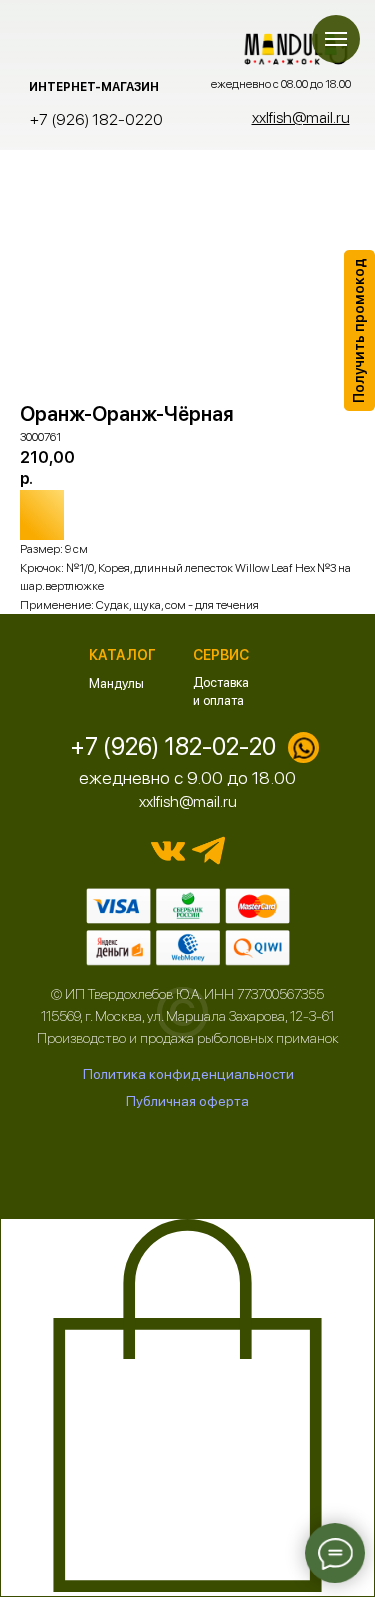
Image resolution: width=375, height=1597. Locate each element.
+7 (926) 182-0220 (96, 119)
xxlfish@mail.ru (188, 801)
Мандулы (116, 683)
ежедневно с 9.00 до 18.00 (187, 777)
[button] (359, 330)
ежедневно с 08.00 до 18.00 (281, 84)
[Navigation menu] (336, 39)
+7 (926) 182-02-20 (173, 746)
